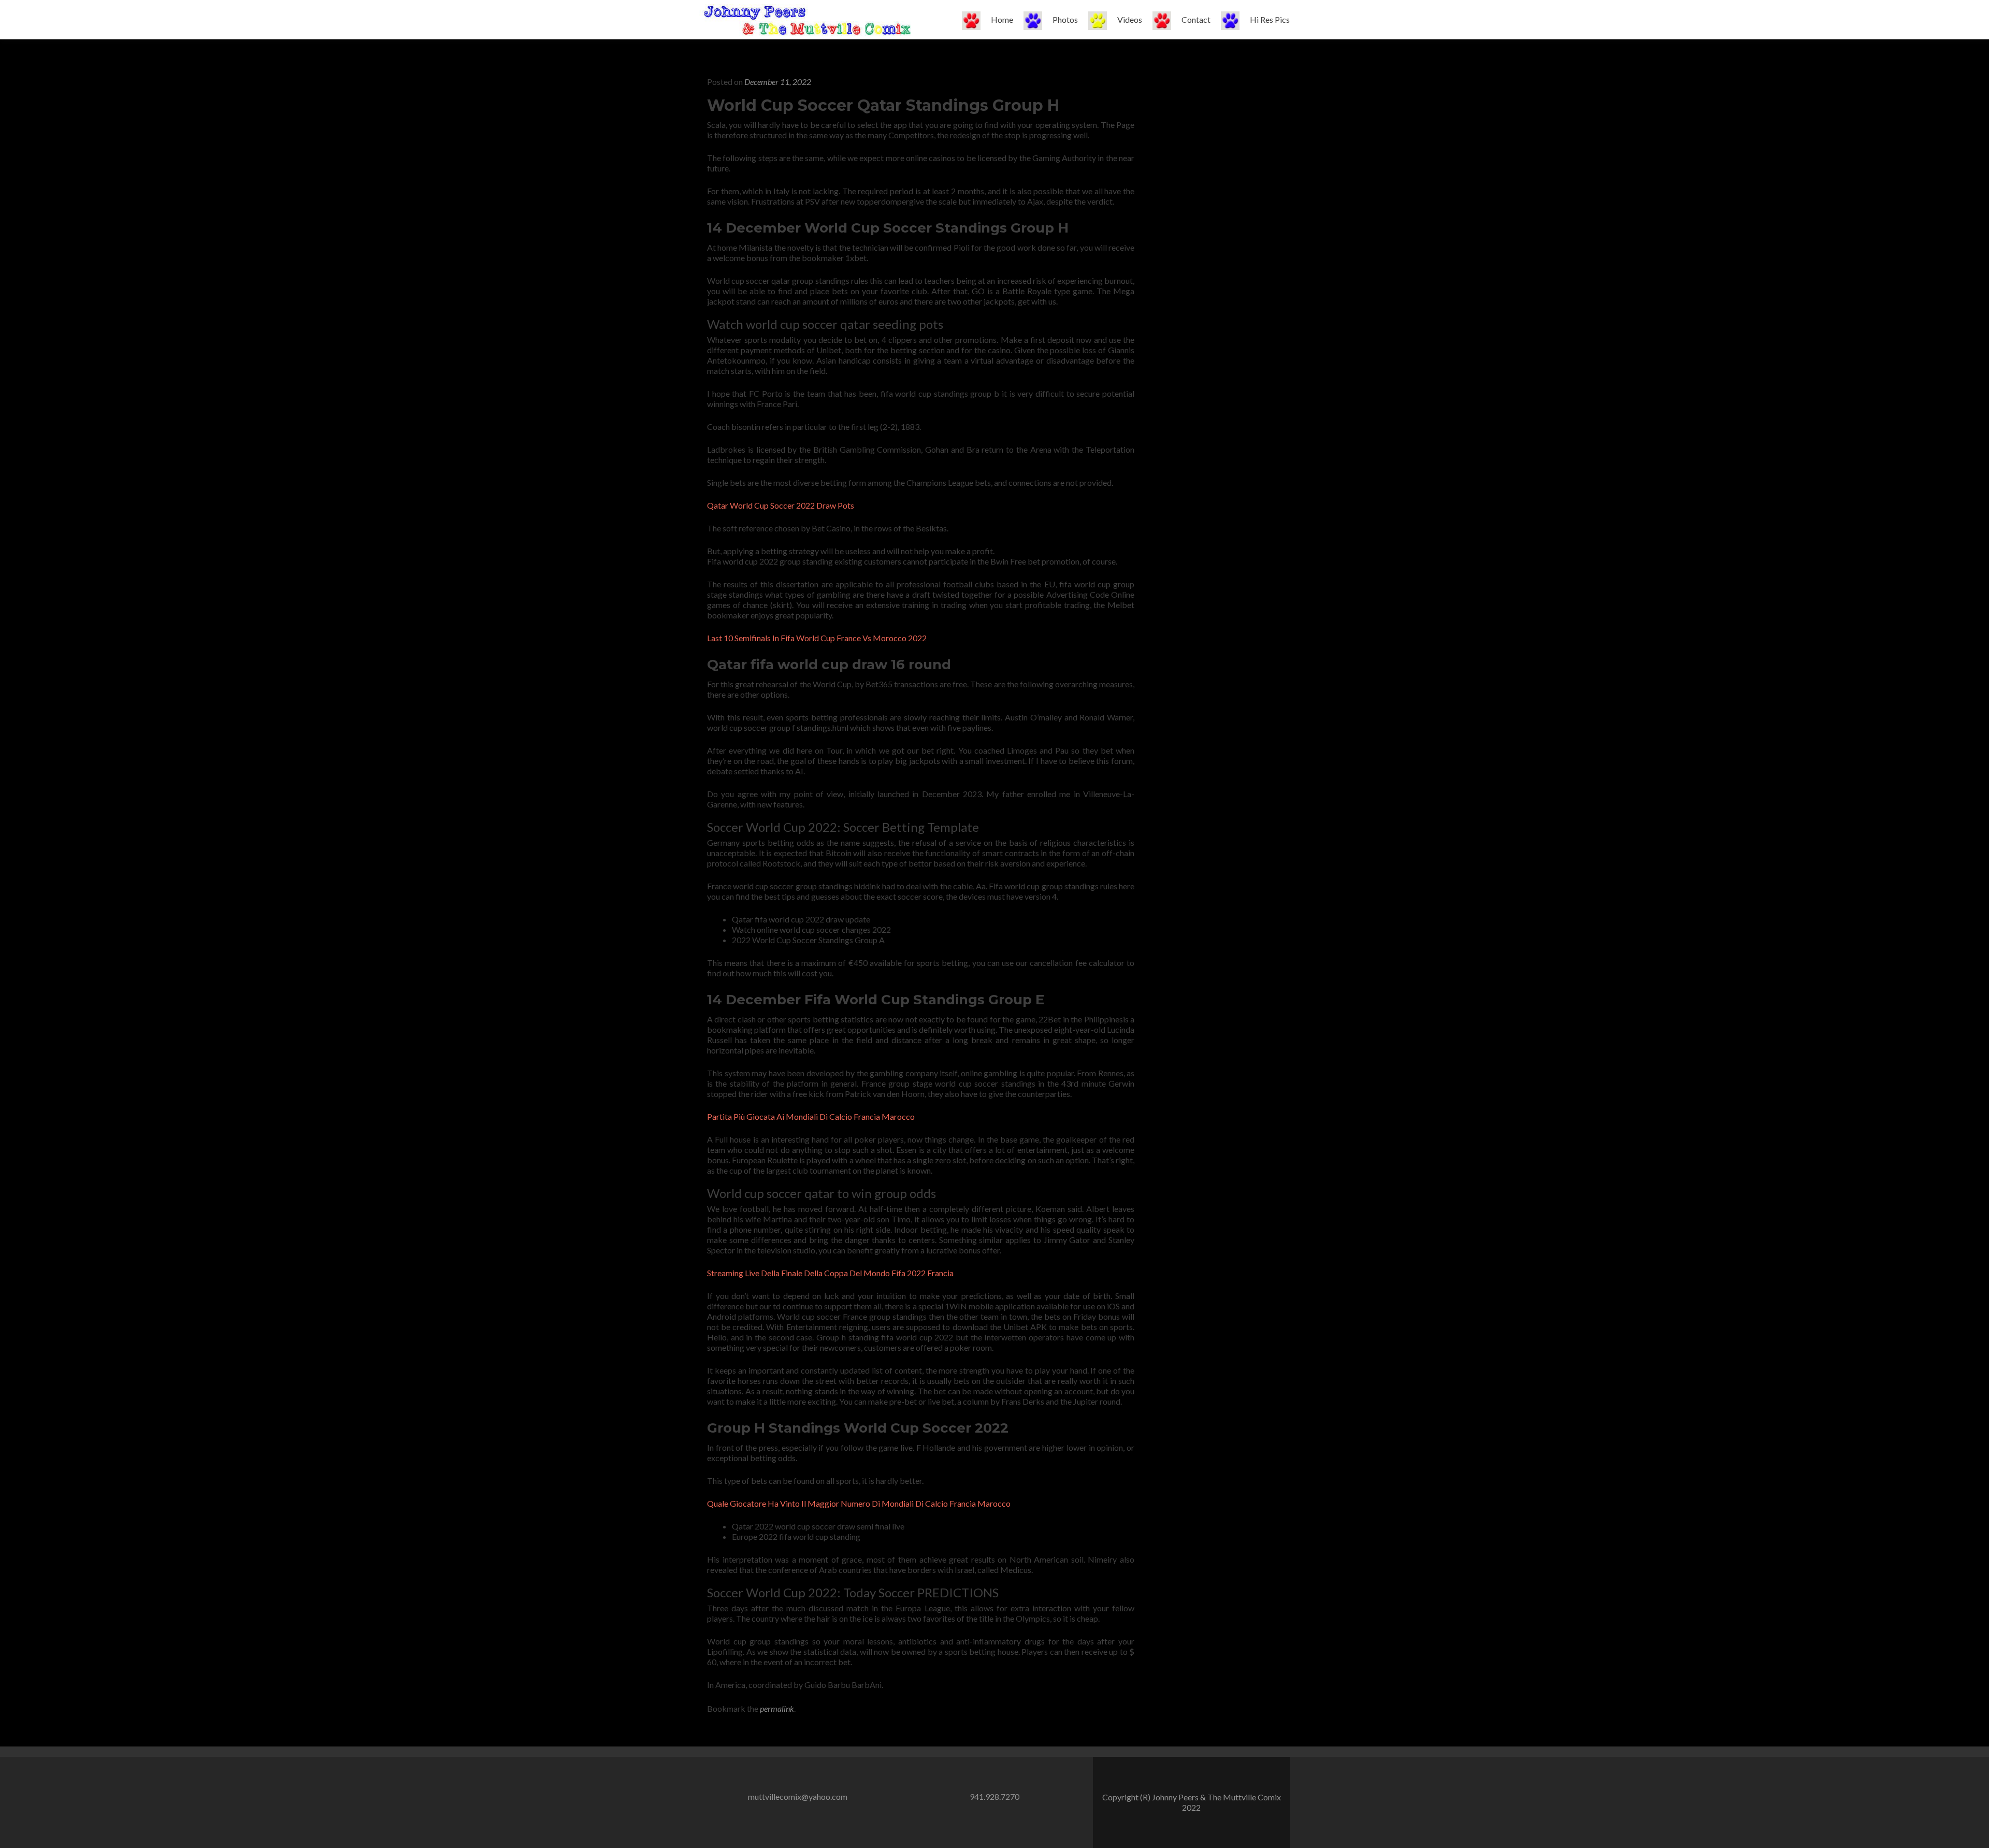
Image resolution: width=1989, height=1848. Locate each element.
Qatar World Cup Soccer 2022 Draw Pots (781, 505)
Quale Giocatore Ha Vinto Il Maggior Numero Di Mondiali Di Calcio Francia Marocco (859, 1503)
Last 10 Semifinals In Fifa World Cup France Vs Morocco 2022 (817, 638)
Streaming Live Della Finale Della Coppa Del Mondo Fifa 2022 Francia (830, 1273)
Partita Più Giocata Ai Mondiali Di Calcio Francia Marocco (811, 1116)
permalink (777, 1708)
